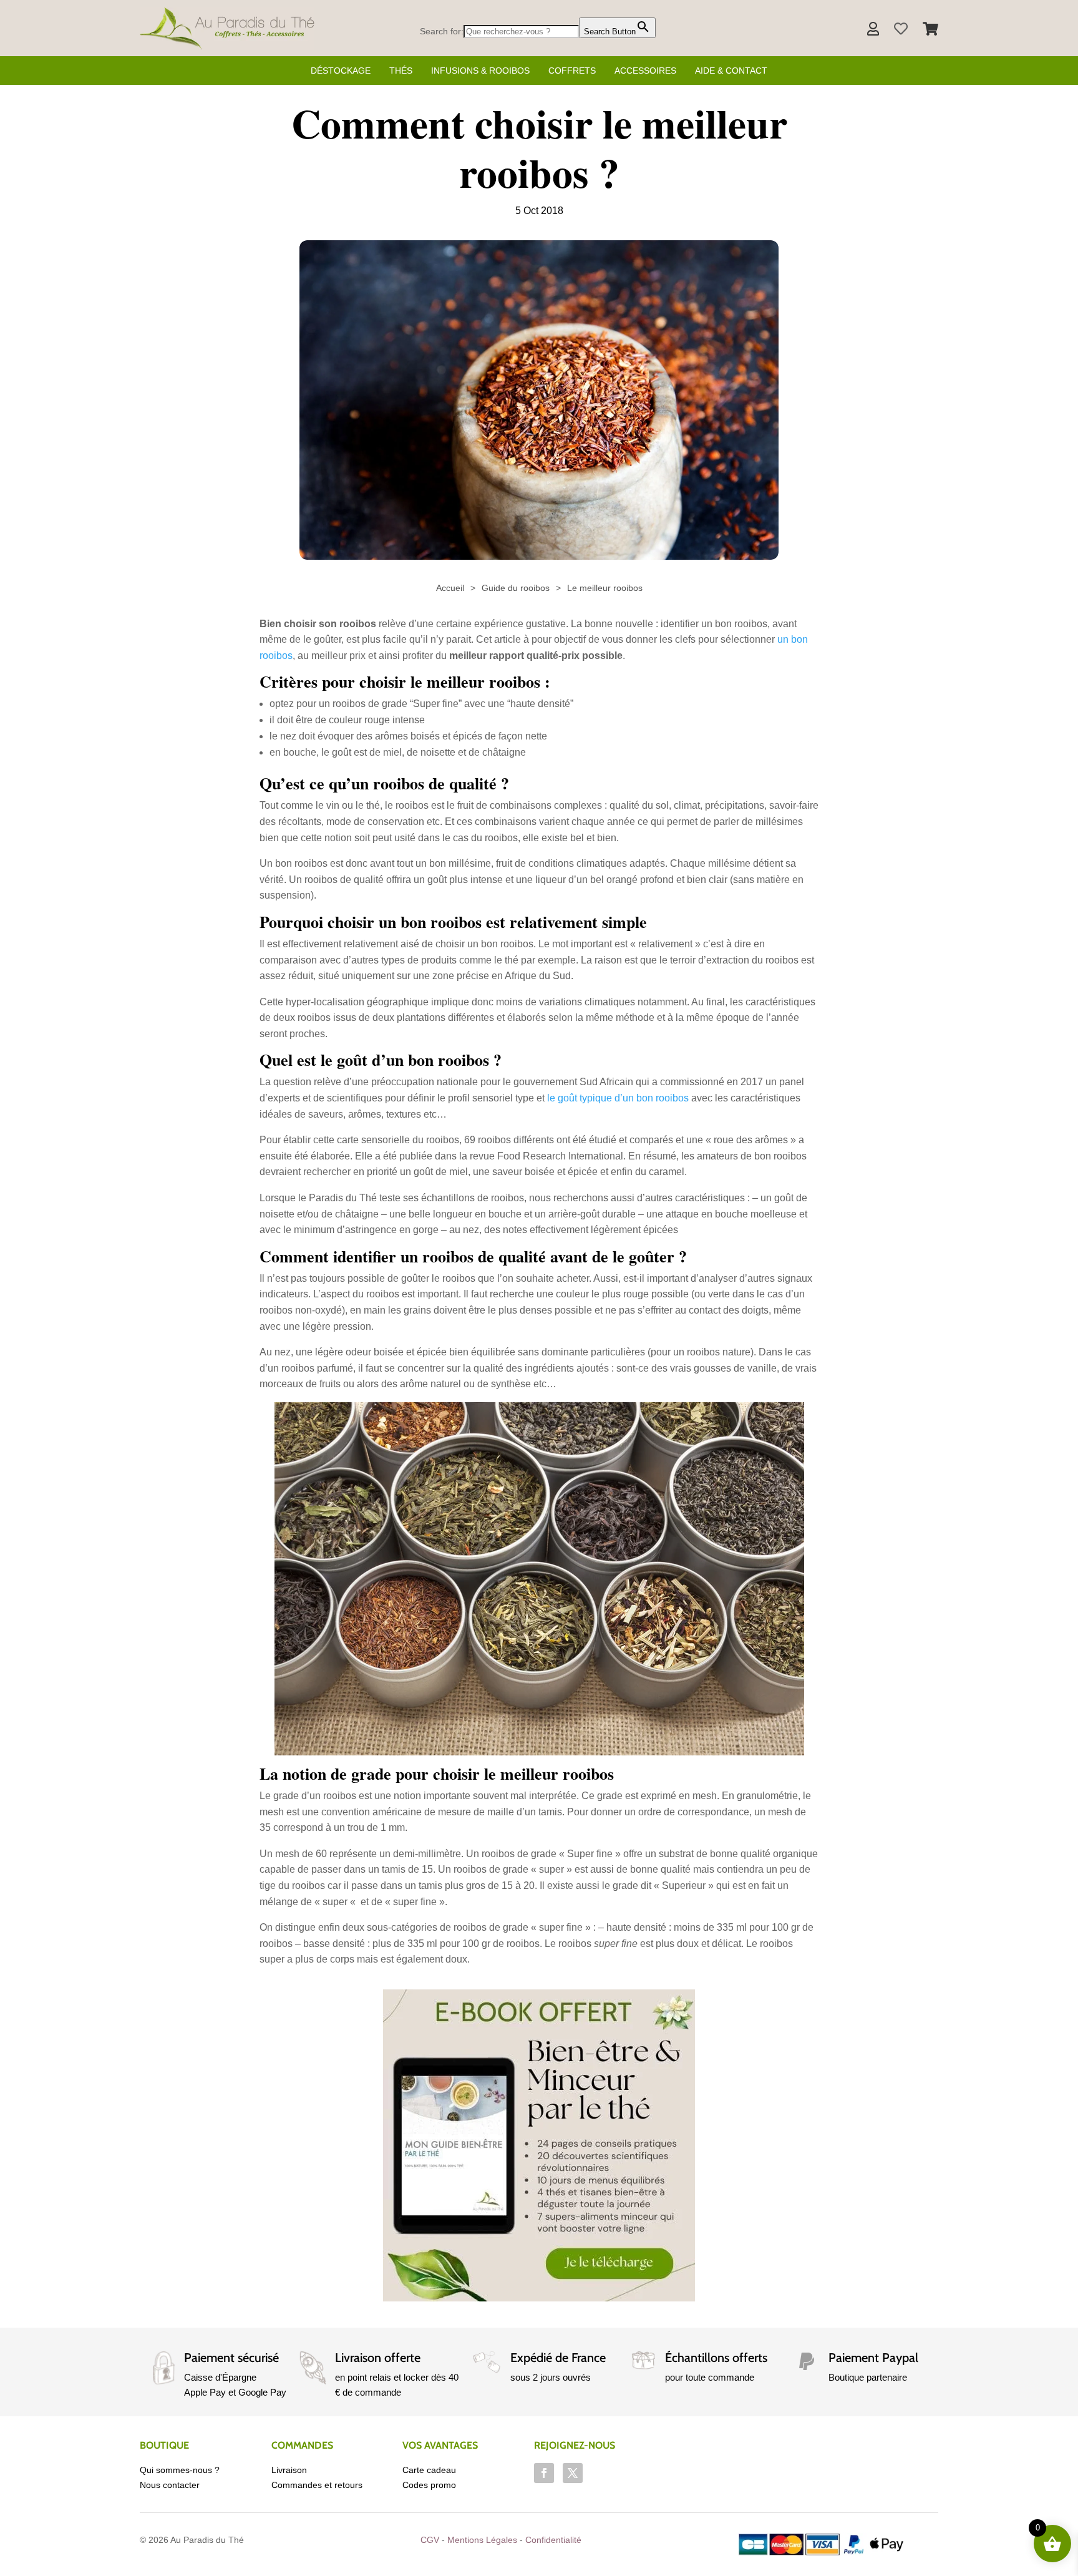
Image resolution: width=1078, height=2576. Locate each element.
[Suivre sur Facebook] (544, 2473)
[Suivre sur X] (573, 2473)
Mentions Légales (482, 2540)
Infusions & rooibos (480, 71)
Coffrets (572, 71)
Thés (401, 71)
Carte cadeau (429, 2470)
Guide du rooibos (516, 588)
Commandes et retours (317, 2485)
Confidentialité (553, 2540)
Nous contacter (170, 2485)
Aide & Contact (731, 71)
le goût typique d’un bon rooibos (618, 1098)
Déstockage (341, 71)
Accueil (450, 588)
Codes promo (429, 2485)
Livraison (289, 2470)
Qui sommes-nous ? (180, 2470)
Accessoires (645, 71)
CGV (430, 2540)
